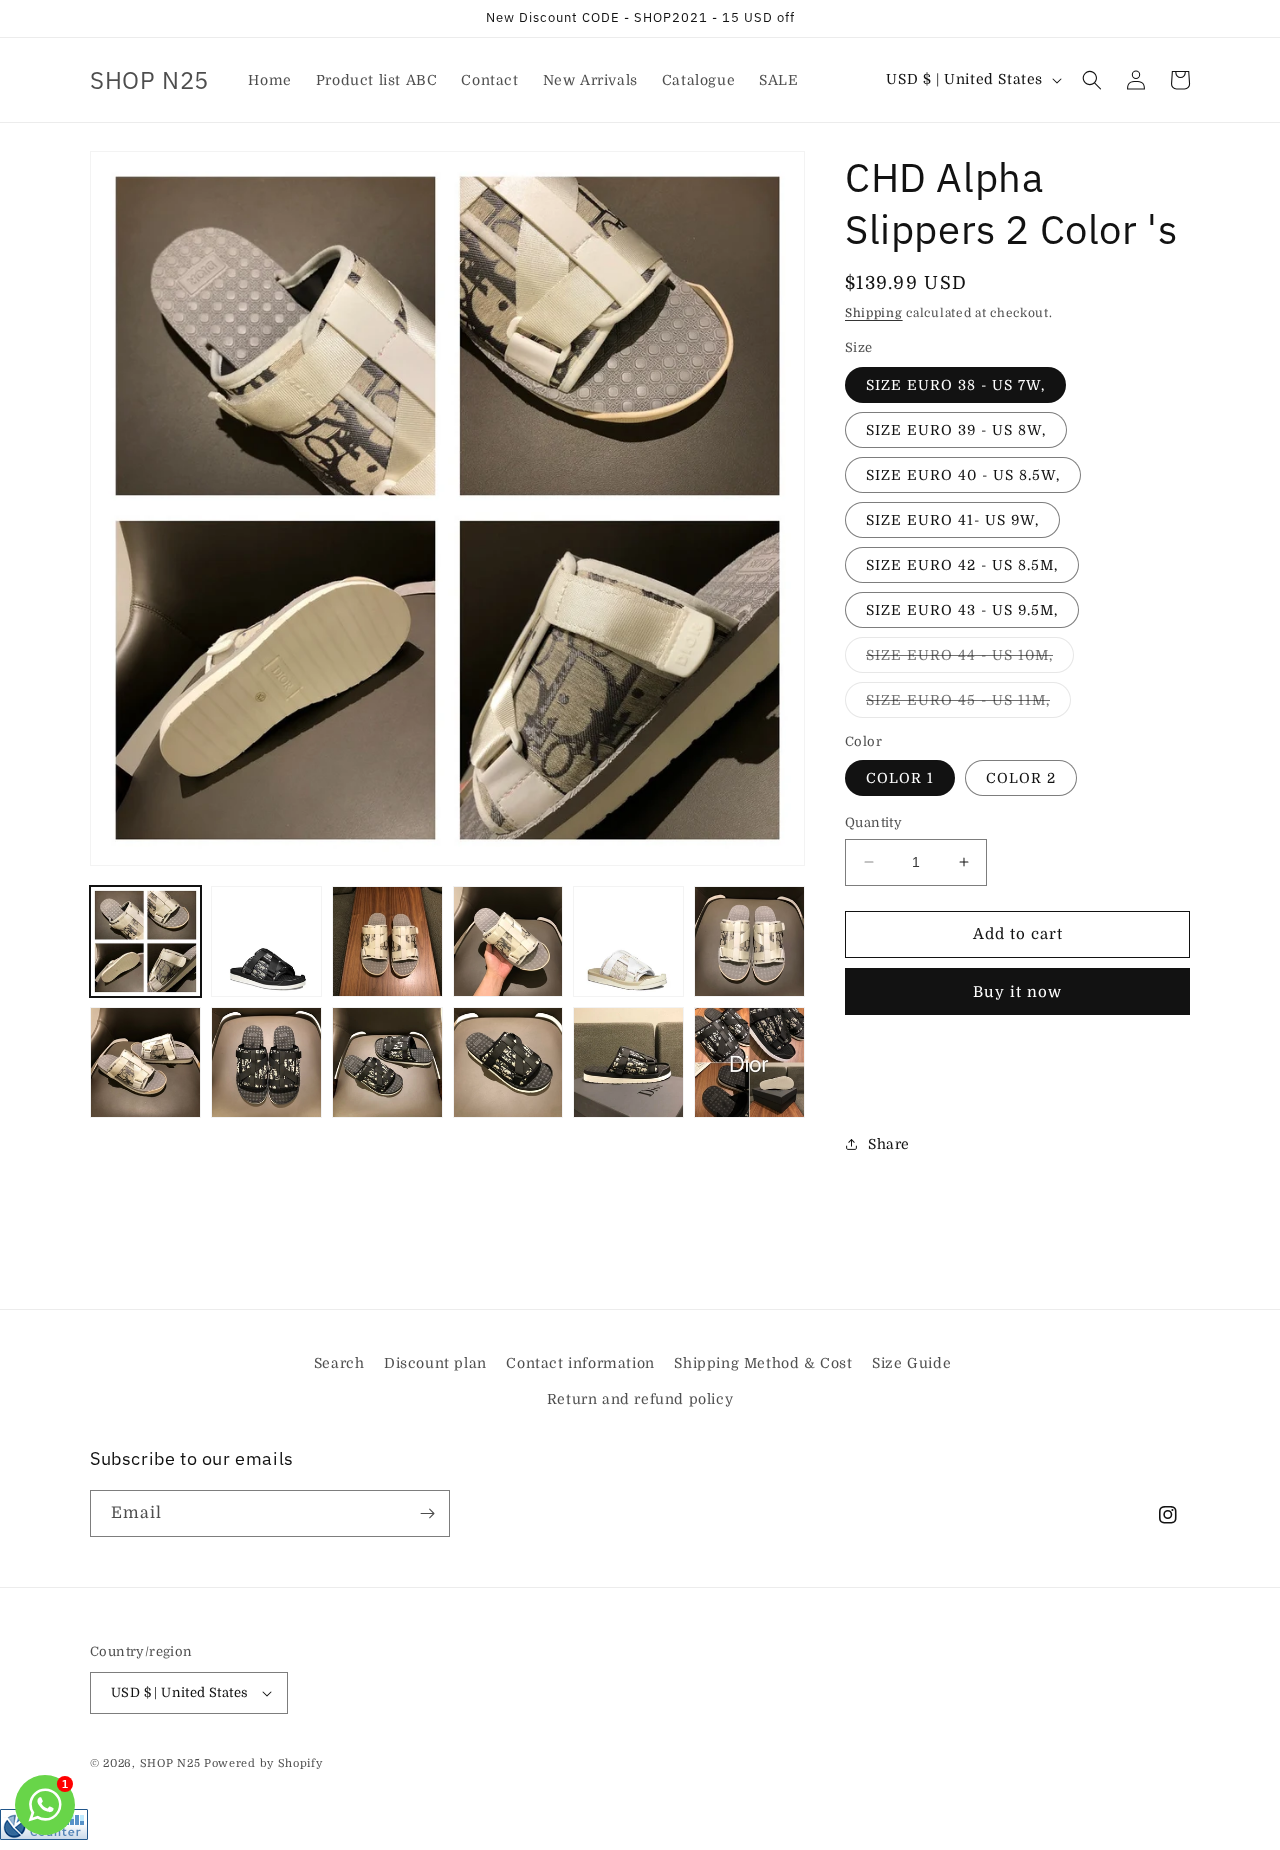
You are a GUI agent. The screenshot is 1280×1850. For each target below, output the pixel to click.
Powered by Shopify (263, 1763)
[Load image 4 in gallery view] (508, 941)
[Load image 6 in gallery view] (749, 941)
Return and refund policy (640, 1399)
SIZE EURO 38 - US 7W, (955, 385)
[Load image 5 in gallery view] (628, 941)
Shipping (874, 313)
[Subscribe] (427, 1513)
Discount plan (435, 1363)
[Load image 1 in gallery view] (145, 941)
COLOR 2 (1021, 778)
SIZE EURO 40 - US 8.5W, (963, 475)
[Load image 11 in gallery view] (628, 1062)
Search (339, 1363)
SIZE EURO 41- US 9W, (952, 520)
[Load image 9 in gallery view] (387, 1062)
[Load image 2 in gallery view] (266, 941)
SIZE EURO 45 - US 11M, (968, 704)
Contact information (580, 1363)
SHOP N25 (170, 1763)
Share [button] (889, 1144)
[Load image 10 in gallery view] (508, 1062)
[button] (1092, 80)
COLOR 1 (900, 778)
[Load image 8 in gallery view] (266, 1062)
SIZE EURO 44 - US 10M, (970, 659)
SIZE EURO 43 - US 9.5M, (962, 610)
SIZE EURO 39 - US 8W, (956, 430)
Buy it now (1017, 992)
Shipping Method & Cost (763, 1363)
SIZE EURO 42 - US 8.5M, (962, 565)
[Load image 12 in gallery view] (749, 1062)
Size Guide (911, 1363)
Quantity (873, 822)
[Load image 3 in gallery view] (387, 941)
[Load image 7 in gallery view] (145, 1062)
